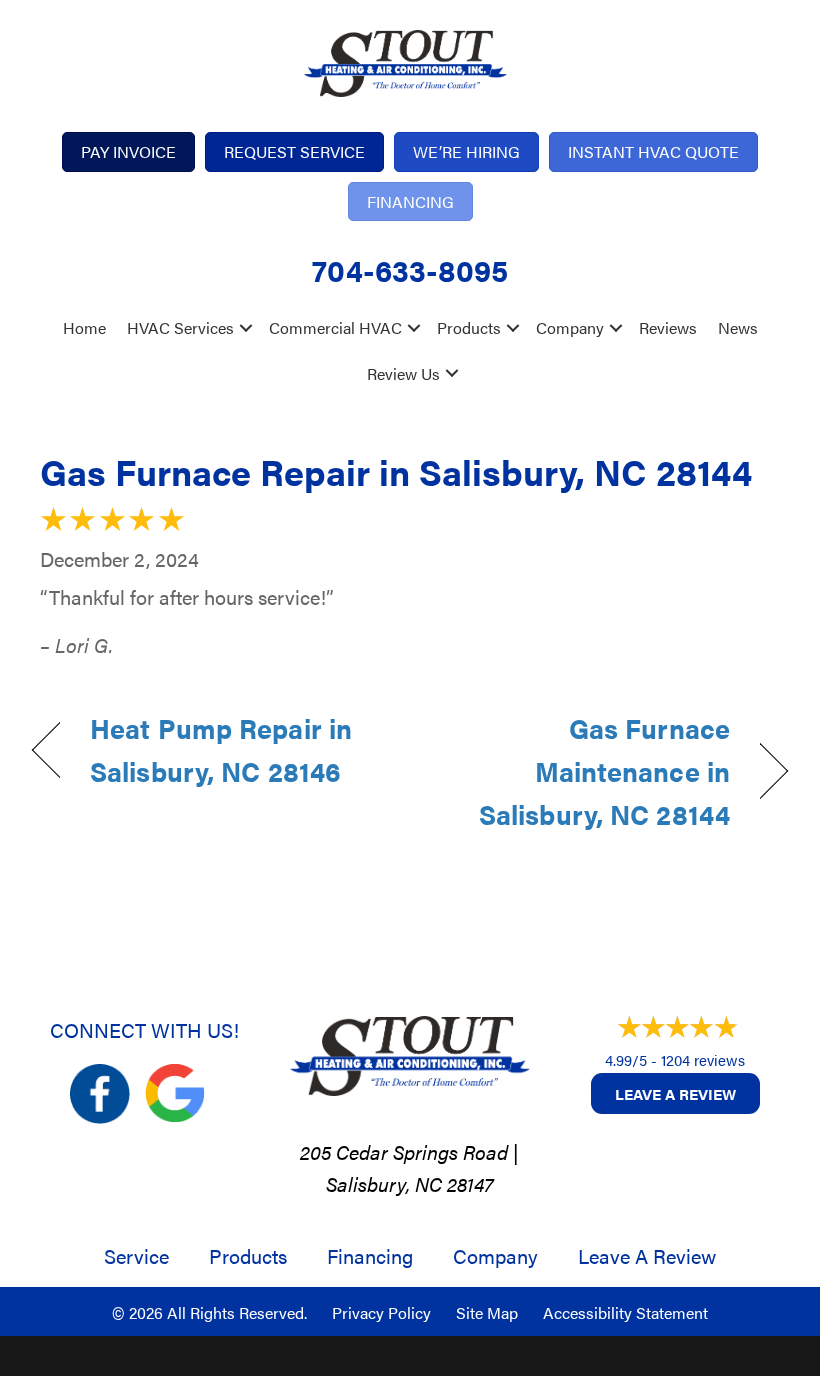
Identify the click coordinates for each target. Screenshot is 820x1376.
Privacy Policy (381, 1312)
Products (469, 327)
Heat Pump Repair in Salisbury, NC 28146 (221, 749)
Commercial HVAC (335, 327)
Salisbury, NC (384, 1183)
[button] (246, 328)
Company (570, 327)
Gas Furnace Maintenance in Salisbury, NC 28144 (581, 771)
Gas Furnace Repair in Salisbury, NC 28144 (396, 471)
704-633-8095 (410, 269)
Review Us (403, 373)
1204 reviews (703, 1059)
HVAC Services (180, 327)
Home (84, 327)
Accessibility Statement (625, 1312)
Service (136, 1255)
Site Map (487, 1312)
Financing (370, 1255)
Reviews (668, 327)
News (738, 327)
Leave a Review (675, 1093)
